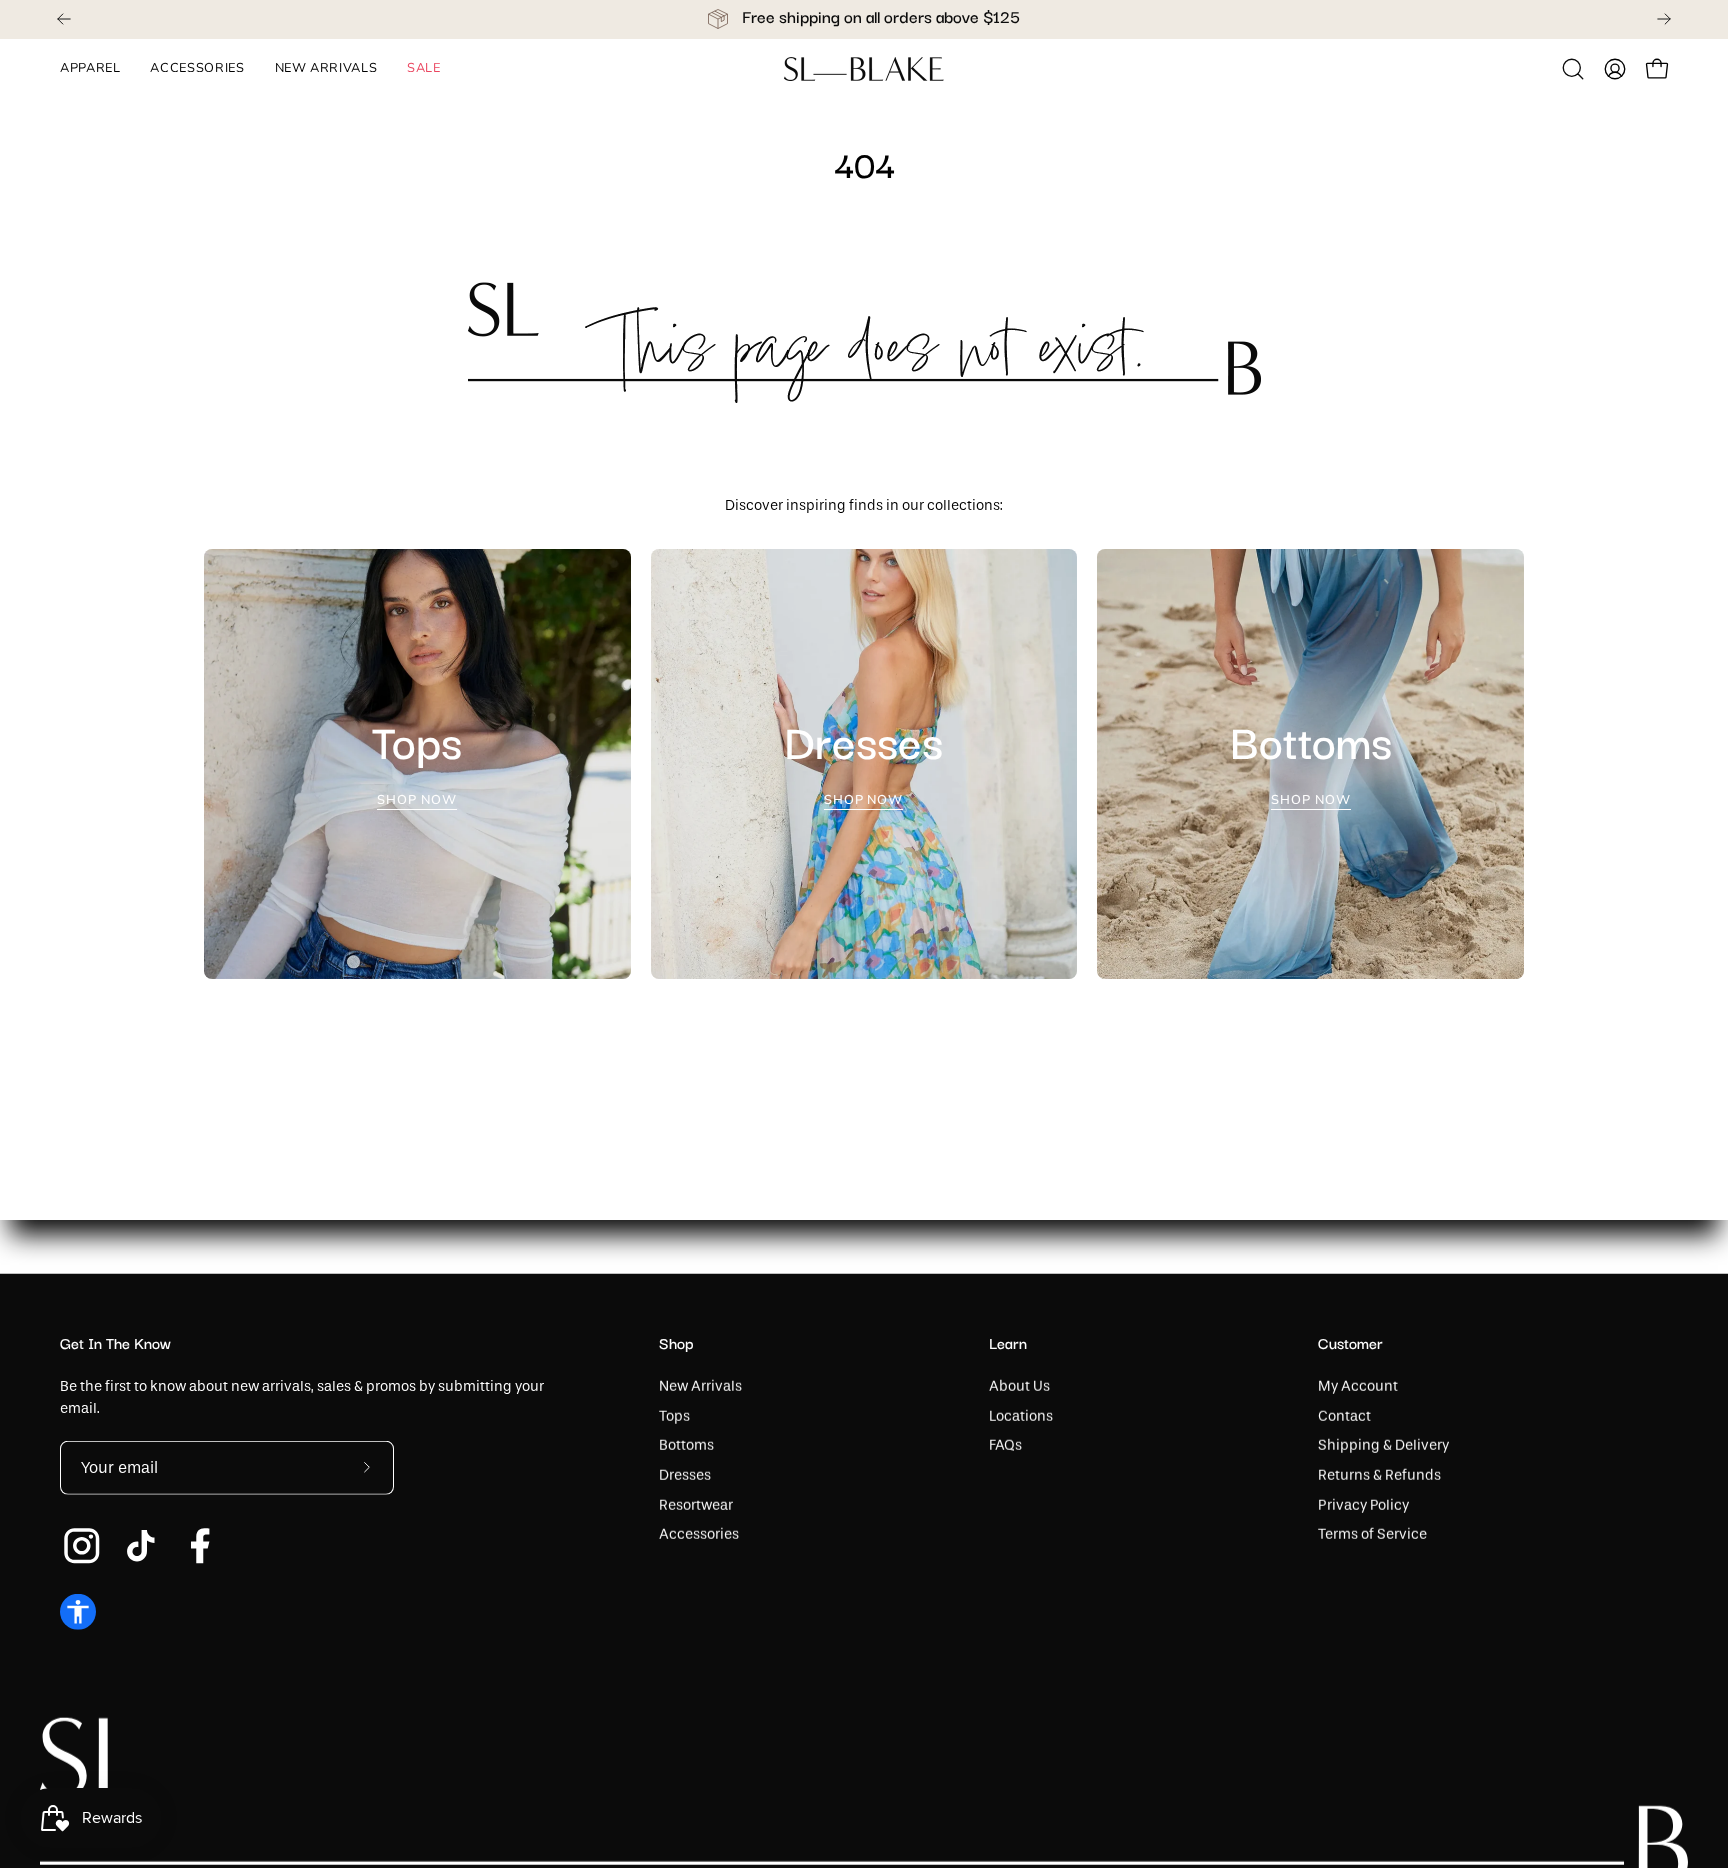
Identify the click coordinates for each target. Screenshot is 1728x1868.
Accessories (699, 1534)
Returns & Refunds (1379, 1475)
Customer (1350, 1344)
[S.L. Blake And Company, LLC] (864, 69)
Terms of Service (1372, 1534)
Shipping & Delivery (1383, 1445)
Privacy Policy (1363, 1504)
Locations (1021, 1415)
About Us (1019, 1386)
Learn (1008, 1344)
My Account (1358, 1386)
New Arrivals (700, 1386)
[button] (1573, 69)
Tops (674, 1415)
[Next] (1664, 19)
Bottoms (686, 1445)
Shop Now (418, 800)
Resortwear (696, 1504)
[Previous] (64, 19)
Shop (676, 1344)
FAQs (1005, 1445)
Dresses (685, 1475)
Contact (1344, 1415)
